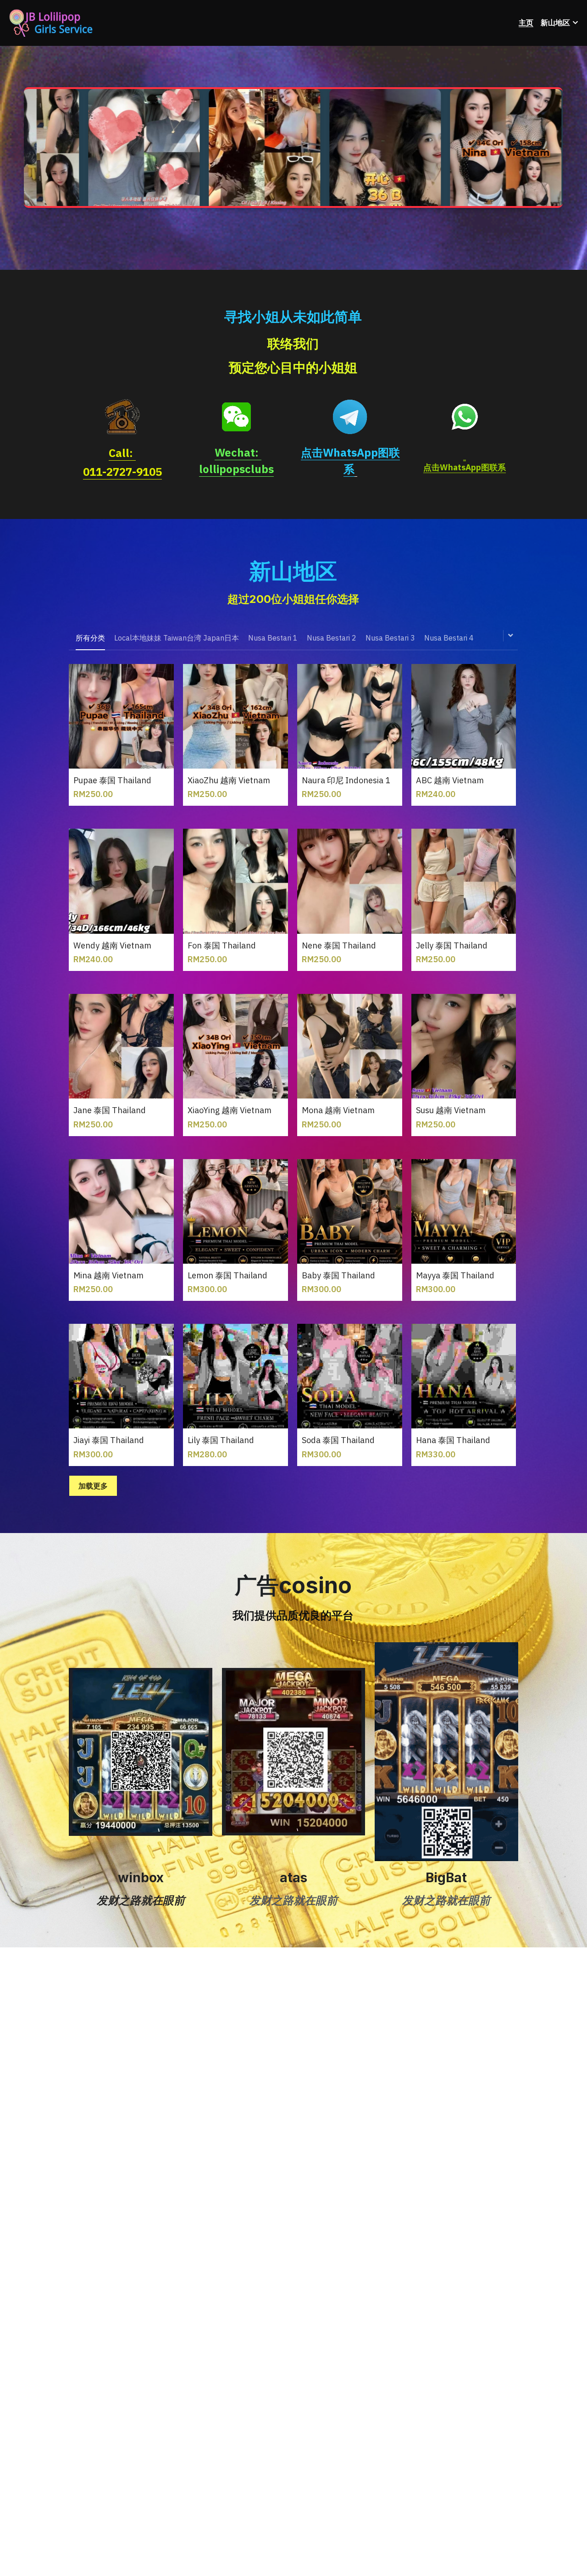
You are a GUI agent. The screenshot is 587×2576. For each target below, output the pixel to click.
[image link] (122, 416)
